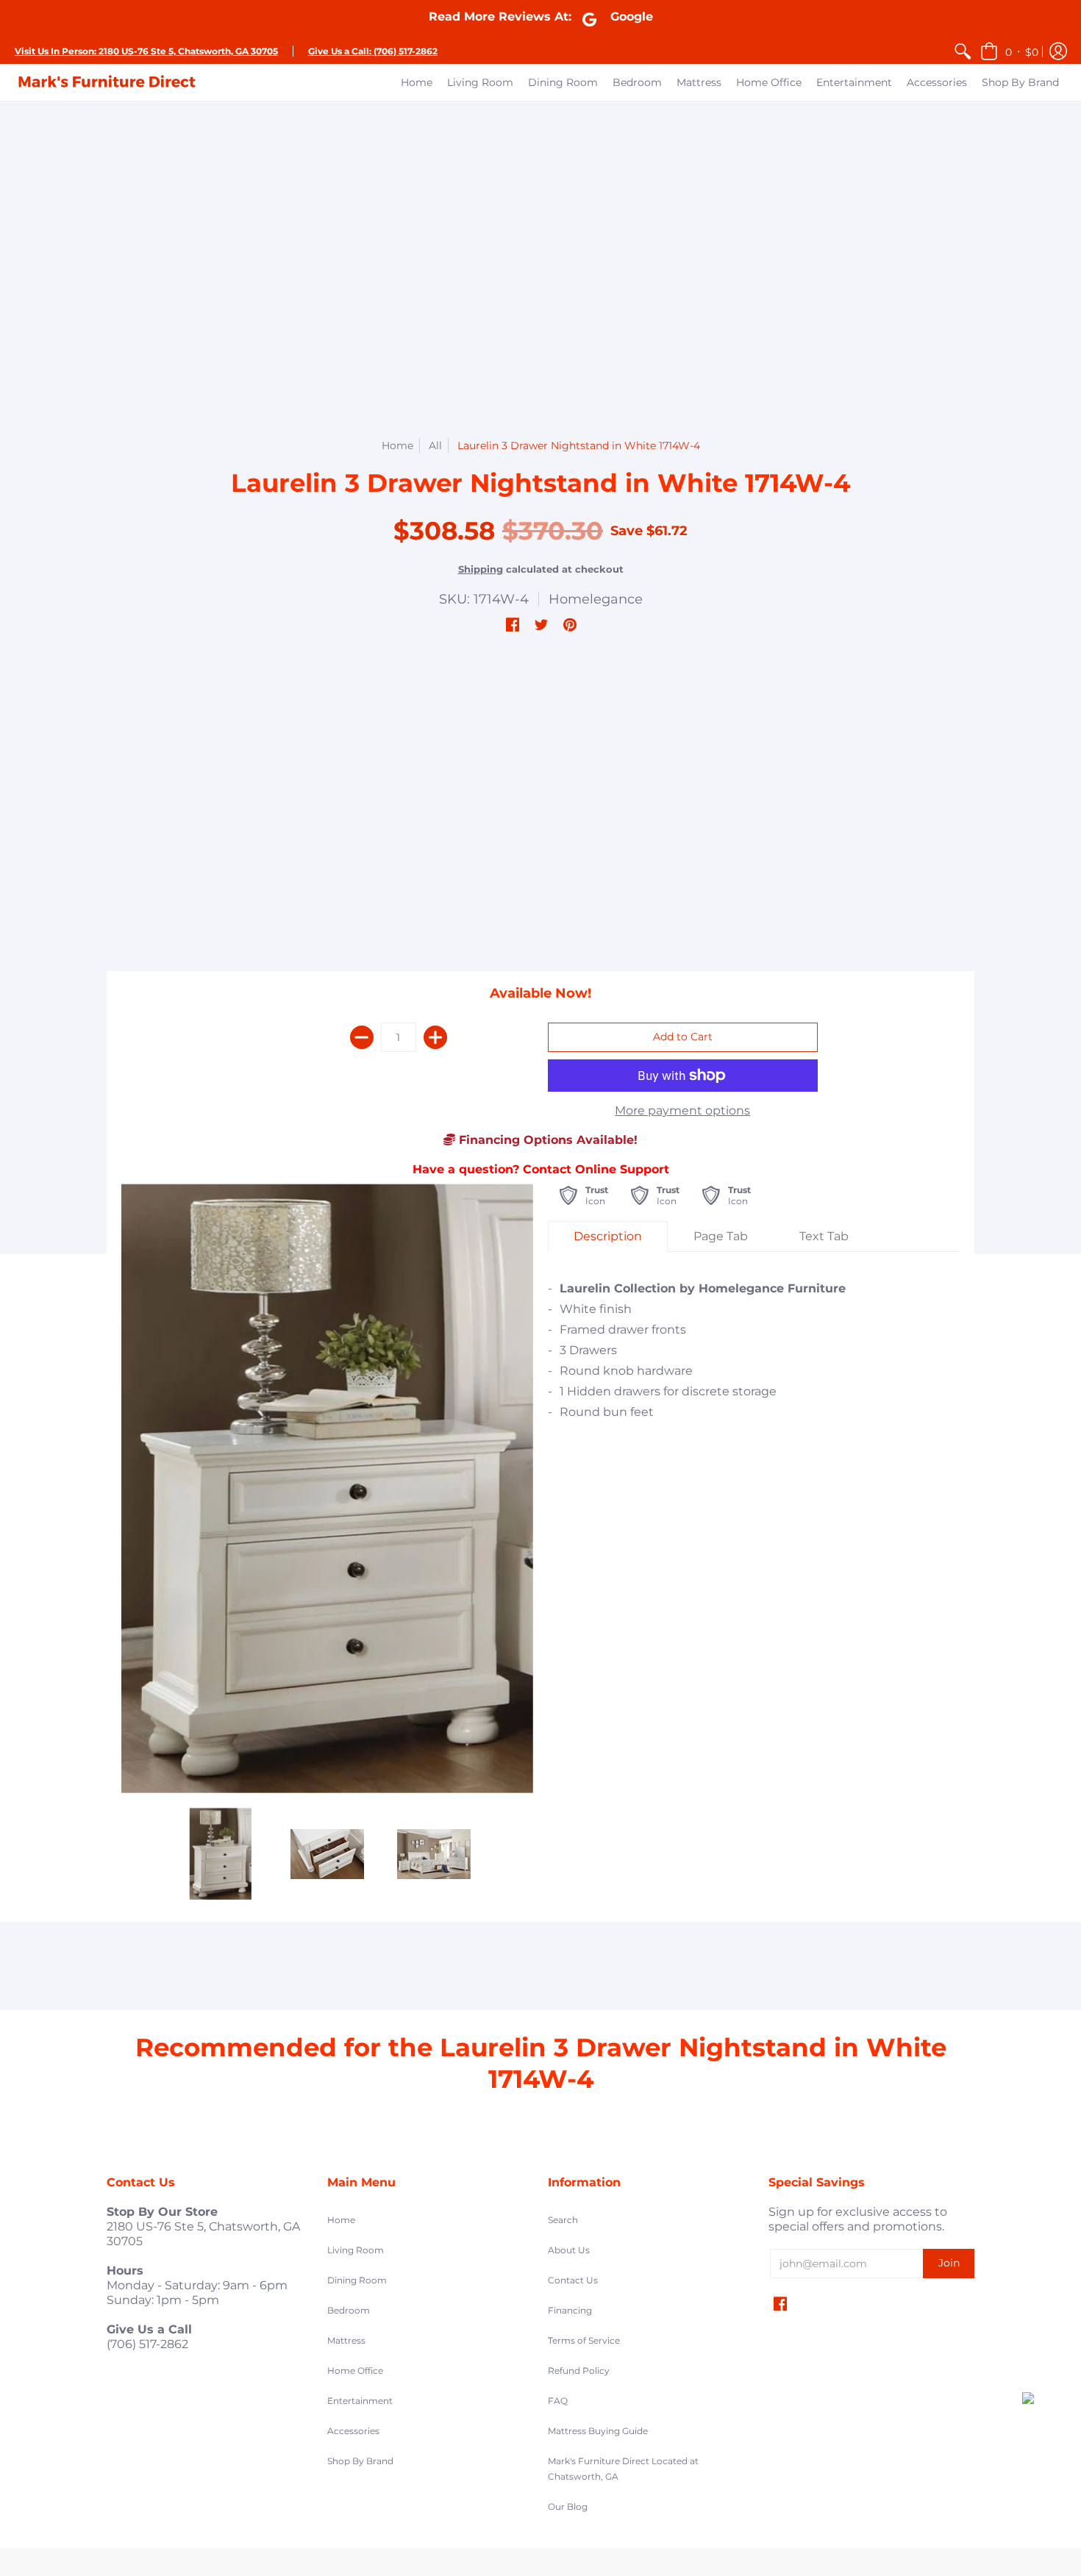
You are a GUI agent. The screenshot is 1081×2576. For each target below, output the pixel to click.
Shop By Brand (360, 2461)
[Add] (435, 1037)
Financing (570, 2310)
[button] (1009, 51)
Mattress (346, 2340)
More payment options (682, 1110)
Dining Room (357, 2280)
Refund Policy (579, 2371)
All (435, 446)
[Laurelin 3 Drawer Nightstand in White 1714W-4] (221, 1854)
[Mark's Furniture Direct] (107, 82)
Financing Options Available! (546, 1140)
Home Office (355, 2371)
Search (563, 2220)
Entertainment (360, 2401)
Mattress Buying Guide (598, 2431)
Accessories (353, 2431)
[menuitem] (963, 51)
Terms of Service (584, 2340)
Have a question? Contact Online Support (541, 1169)
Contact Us (573, 2280)
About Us (569, 2250)
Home (397, 446)
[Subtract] (362, 1037)
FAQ (558, 2401)
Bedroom (349, 2310)
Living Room (356, 2250)
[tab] (608, 1237)
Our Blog (568, 2507)
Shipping (481, 569)
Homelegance (596, 599)
